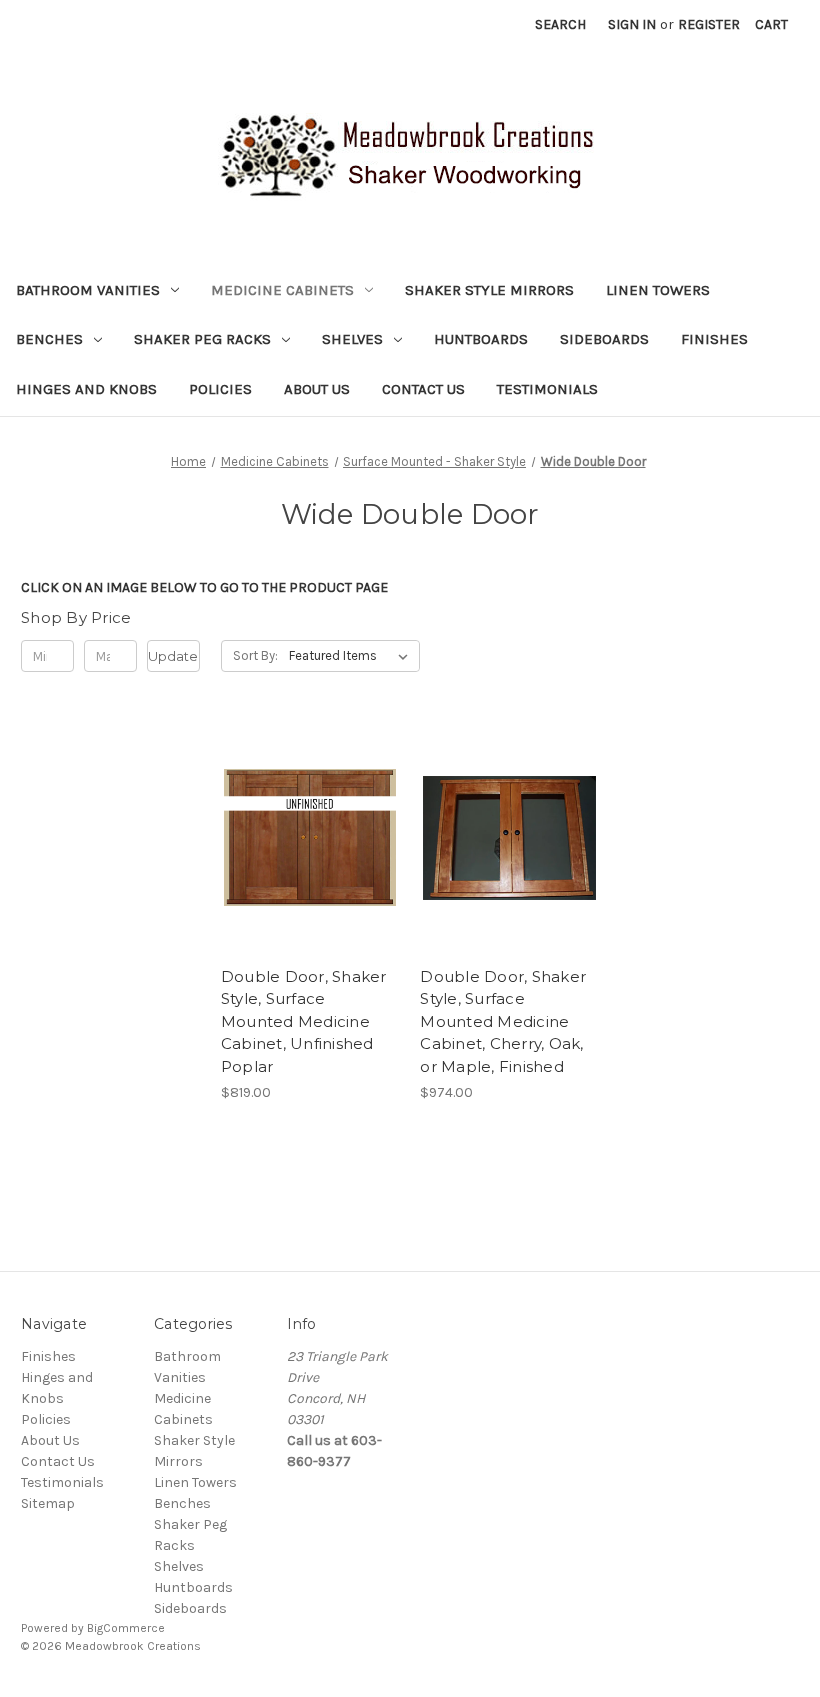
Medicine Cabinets (282, 290)
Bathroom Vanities (88, 290)
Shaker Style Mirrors (489, 290)
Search (560, 24)
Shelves (352, 339)
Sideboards (604, 339)
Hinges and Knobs (86, 389)
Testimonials (547, 389)
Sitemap (48, 1503)
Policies (220, 389)
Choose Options (310, 838)
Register (709, 24)
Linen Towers (658, 290)
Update (173, 656)
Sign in (632, 24)
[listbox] (352, 656)
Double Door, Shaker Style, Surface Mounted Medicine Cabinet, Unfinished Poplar (304, 1021)
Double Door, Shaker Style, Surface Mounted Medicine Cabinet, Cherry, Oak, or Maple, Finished (503, 1021)
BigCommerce (126, 1628)
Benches (49, 339)
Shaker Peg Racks (202, 339)
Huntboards (481, 339)
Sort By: (255, 655)
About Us (317, 389)
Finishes (714, 339)
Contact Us (423, 389)
